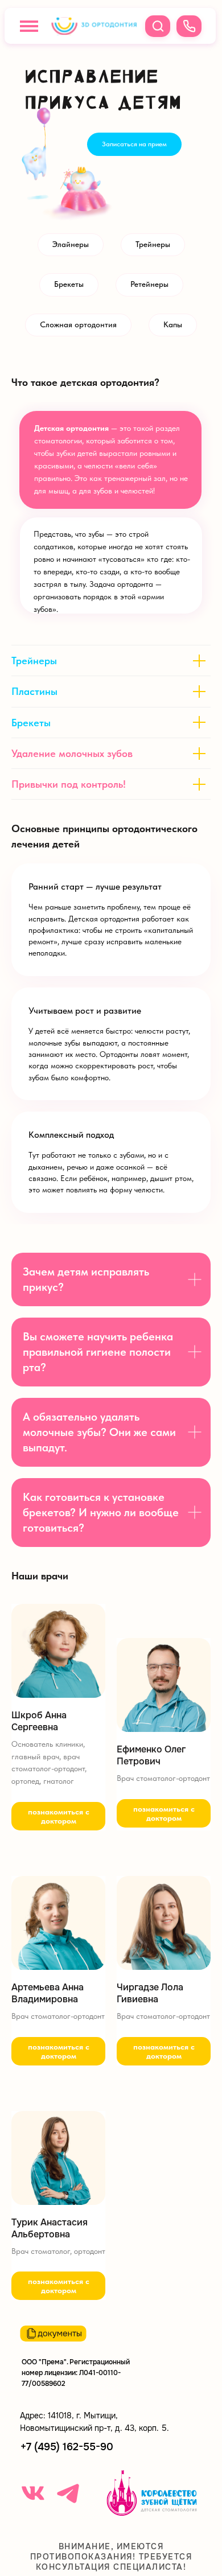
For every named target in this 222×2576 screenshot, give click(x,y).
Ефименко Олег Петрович (151, 1756)
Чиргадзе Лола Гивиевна (150, 1993)
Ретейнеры (149, 284)
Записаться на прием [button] (134, 144)
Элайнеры (71, 244)
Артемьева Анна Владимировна (48, 1993)
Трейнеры (153, 244)
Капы (173, 324)
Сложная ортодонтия (78, 324)
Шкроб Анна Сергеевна (39, 1721)
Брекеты (69, 284)
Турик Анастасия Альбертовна (50, 2229)
